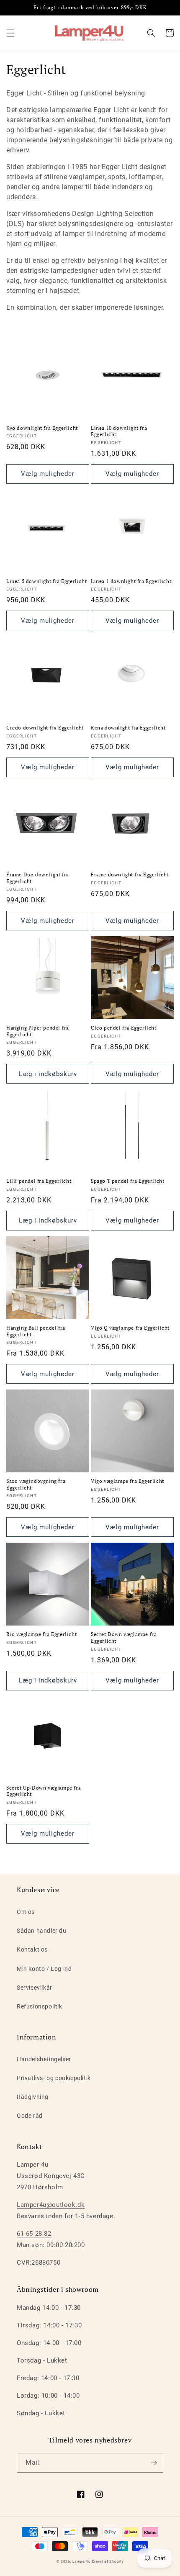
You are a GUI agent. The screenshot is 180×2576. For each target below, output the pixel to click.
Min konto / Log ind (44, 1969)
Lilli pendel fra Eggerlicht (39, 1181)
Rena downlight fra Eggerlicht (128, 728)
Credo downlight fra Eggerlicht (45, 728)
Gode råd (30, 2116)
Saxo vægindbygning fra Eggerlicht (36, 1484)
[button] (10, 33)
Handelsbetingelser (44, 2059)
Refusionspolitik (40, 2006)
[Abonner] (154, 2463)
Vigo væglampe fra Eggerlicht (127, 1481)
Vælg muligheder (48, 474)
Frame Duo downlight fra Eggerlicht (38, 878)
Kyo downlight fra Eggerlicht (42, 428)
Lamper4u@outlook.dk (51, 2205)
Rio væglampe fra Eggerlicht (41, 1634)
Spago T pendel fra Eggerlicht (127, 1181)
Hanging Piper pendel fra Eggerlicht (37, 1031)
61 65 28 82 (34, 2234)
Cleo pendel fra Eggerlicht (124, 1028)
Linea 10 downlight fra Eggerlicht (119, 431)
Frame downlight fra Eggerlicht (130, 875)
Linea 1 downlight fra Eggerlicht (131, 581)
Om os (26, 1912)
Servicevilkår (35, 1988)
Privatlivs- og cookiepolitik (54, 2078)
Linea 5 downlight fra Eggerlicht (46, 581)
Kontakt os (32, 1949)
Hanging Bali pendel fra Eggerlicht (36, 1331)
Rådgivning (33, 2097)
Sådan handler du (42, 1931)
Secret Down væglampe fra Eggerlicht (124, 1637)
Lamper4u (82, 2561)
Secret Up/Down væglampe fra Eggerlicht (44, 1791)
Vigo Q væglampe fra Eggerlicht (130, 1328)
